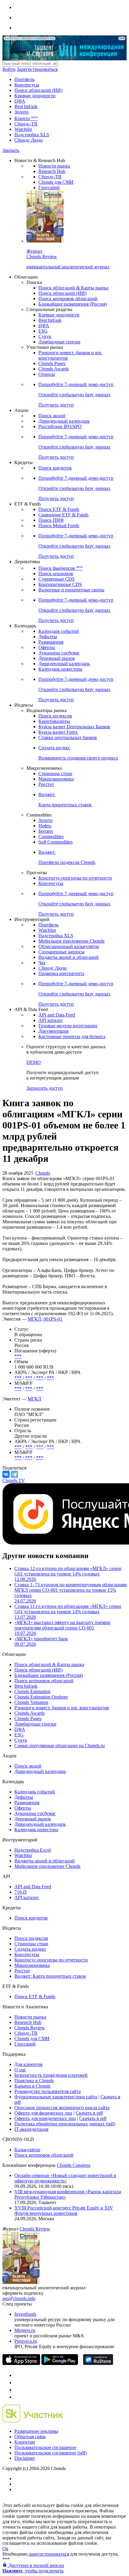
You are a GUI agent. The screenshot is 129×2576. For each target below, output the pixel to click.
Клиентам (25, 2442)
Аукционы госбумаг (59, 653)
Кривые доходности (35, 96)
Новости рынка (54, 166)
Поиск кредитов (55, 468)
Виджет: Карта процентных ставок (50, 1976)
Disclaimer (25, 2458)
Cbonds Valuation (31, 1702)
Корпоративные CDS (60, 584)
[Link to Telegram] (17, 2375)
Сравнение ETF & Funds (63, 515)
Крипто (26, 118)
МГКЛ (34, 1399)
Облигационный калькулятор (69, 946)
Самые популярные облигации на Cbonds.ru (60, 1746)
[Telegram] (14, 1474)
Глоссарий (49, 187)
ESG (43, 331)
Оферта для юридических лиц (45, 2118)
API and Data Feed (57, 1015)
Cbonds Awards (54, 369)
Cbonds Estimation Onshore (41, 1697)
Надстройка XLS (32, 135)
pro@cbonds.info (19, 2298)
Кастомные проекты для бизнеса (72, 1036)
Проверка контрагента (61, 973)
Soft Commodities (55, 842)
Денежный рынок (57, 658)
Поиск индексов (55, 716)
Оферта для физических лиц (43, 2113)
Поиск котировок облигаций (68, 299)
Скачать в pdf (89, 2113)
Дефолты (48, 637)
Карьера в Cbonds (32, 2086)
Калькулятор (27, 2150)
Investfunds (25, 2314)
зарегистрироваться (48, 2554)
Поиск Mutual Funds (59, 525)
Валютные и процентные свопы (71, 590)
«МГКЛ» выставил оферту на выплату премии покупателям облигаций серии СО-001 (62, 1628)
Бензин (46, 831)
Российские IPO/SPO (60, 426)
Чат (42, 963)
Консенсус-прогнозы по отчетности (75, 878)
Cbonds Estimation (32, 1691)
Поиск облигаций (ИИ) (38, 90)
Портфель (24, 79)
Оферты (47, 647)
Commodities (51, 837)
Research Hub (52, 171)
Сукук (45, 336)
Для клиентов (28, 2064)
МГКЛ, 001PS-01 (45, 1319)
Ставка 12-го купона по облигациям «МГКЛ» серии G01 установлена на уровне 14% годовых (68, 1574)
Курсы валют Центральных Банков (74, 727)
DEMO (34, 1062)
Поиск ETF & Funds (59, 509)
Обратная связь (30, 2437)
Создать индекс (30, 1949)
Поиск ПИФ (51, 520)
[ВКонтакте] (6, 1474)
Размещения (51, 642)
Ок (5, 2549)
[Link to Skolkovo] (33, 2421)
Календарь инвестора (60, 669)
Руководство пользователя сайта (48, 2091)
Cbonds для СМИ (56, 182)
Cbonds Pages (52, 363)
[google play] (60, 2363)
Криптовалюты (54, 721)
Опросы (47, 374)
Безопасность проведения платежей (51, 2075)
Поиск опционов (56, 574)
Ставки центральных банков (68, 737)
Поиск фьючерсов (61, 568)
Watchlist (23, 129)
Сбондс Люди (28, 140)
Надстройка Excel (33, 1850)
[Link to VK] (17, 2390)
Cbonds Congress (73, 2165)
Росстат (46, 784)
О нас (20, 2070)
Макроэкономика (56, 779)
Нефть (45, 826)
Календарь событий (59, 631)
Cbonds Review (30, 2028)
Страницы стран (55, 773)
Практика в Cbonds (34, 2081)
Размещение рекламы (36, 2431)
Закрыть (11, 150)
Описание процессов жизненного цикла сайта (62, 2108)
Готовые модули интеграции (68, 1026)
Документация (53, 1031)
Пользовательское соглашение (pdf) (51, 2453)
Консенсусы (27, 85)
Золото (21, 112)
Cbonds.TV (14, 1480)
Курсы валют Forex (58, 732)
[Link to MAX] (17, 2397)
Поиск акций (52, 416)
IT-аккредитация (31, 2129)
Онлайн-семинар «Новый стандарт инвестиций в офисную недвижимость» (65, 2178)
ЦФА (20, 101)
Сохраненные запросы (61, 952)
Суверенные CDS (57, 579)
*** (18, 1356)
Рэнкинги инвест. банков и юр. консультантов (62, 1708)
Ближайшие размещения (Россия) (73, 304)
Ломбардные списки (59, 342)
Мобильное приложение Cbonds (71, 941)
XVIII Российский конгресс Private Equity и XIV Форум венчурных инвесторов (64, 2211)
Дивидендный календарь (64, 421)
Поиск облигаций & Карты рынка (73, 288)
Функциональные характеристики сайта (56, 2097)
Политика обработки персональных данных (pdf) (65, 2124)
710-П (21, 1892)
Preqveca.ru (26, 2341)
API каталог (51, 1020)
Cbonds (43, 1173)
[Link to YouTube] (17, 2383)
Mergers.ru (25, 2330)
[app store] (21, 2363)
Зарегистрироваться (37, 69)
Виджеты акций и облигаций (69, 957)
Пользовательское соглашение (45, 2447)
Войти (9, 69)
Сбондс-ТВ (26, 124)
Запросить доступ (45, 1088)
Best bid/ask (26, 106)
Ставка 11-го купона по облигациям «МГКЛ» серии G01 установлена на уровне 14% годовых (68, 1612)
